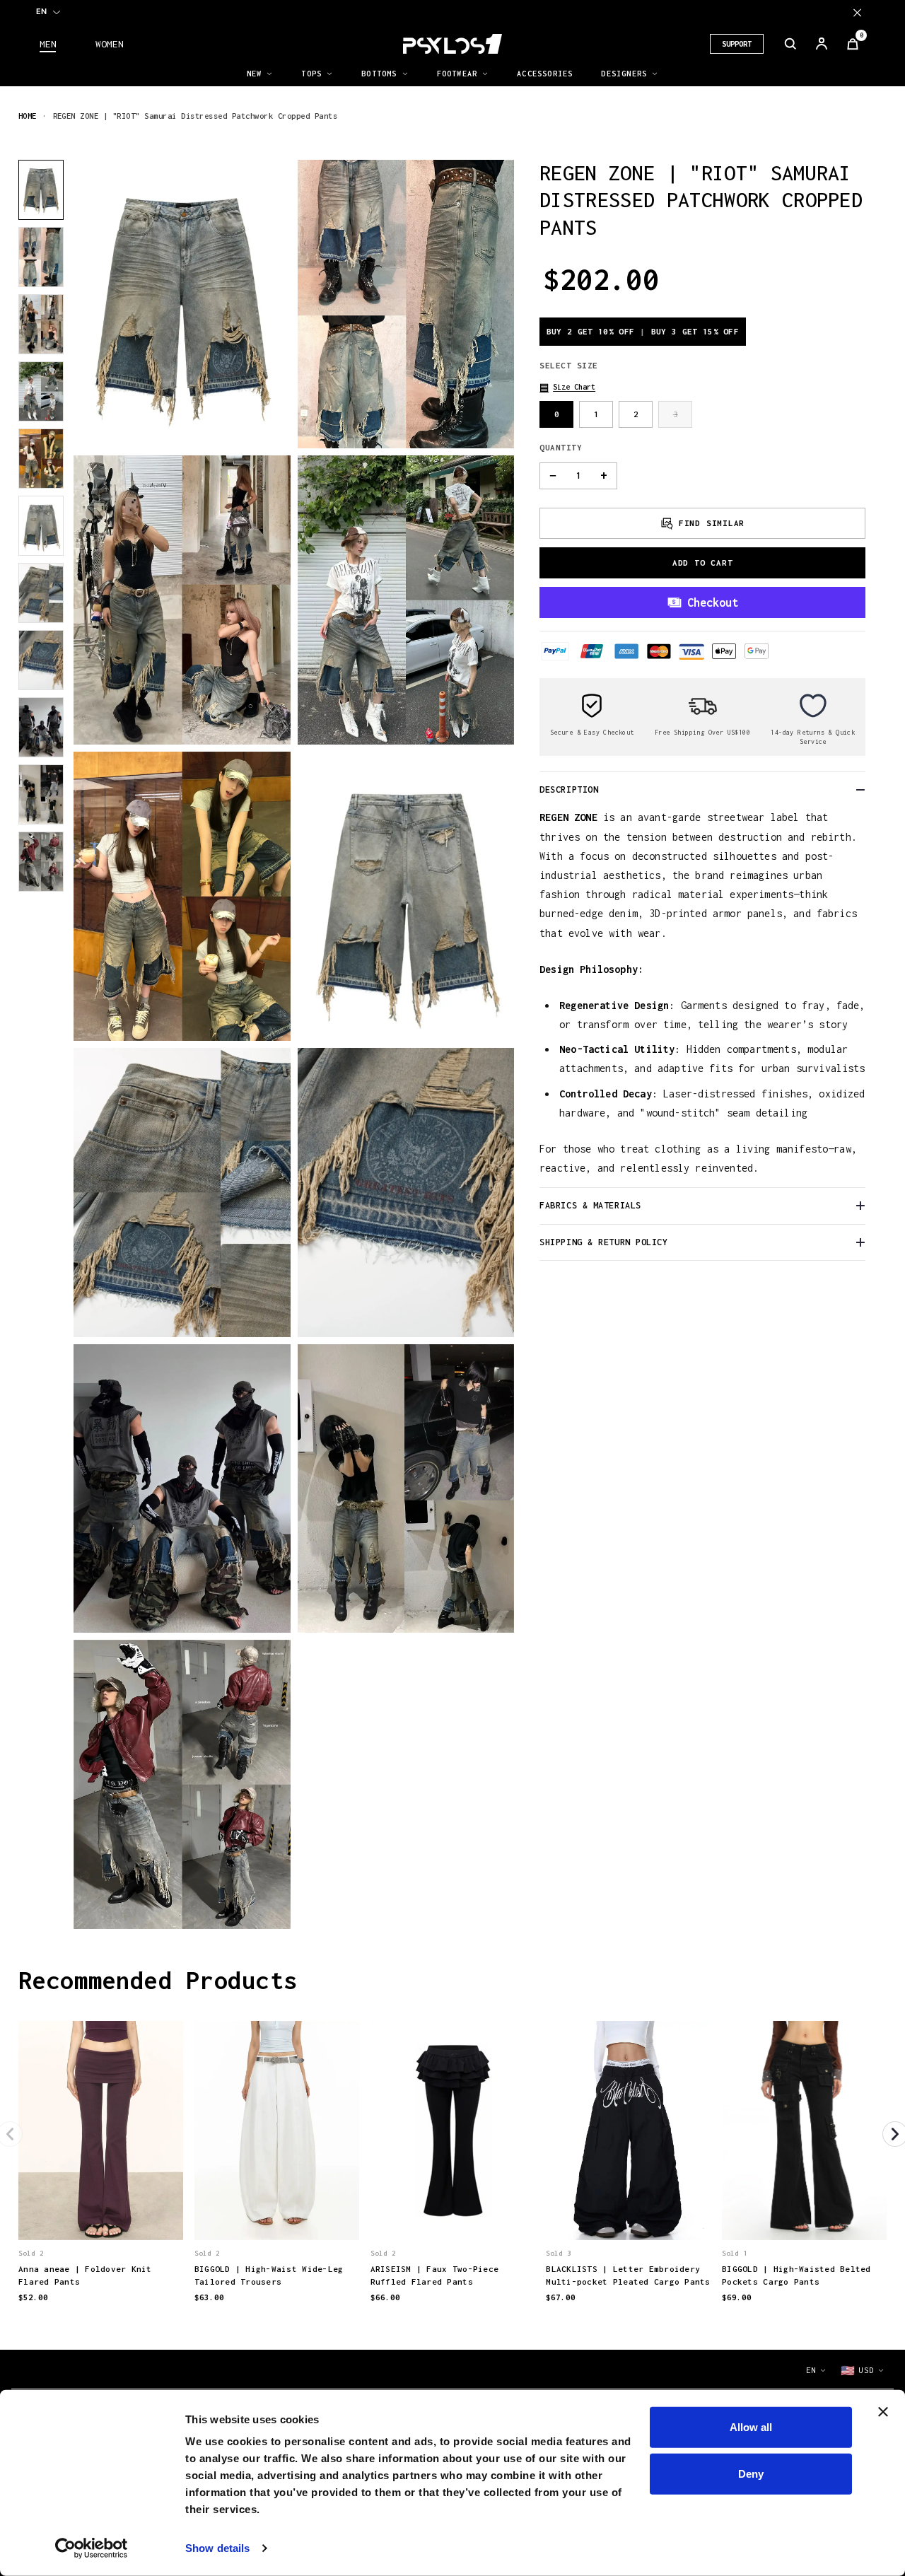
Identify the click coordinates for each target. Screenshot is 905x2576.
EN (41, 11)
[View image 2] (41, 257)
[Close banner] (883, 2412)
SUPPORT (737, 44)
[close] (857, 12)
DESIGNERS (624, 74)
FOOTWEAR (457, 74)
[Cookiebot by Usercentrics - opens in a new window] (92, 2548)
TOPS (311, 74)
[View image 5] (41, 459)
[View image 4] (41, 391)
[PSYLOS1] (452, 44)
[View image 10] (41, 794)
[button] (567, 387)
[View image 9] (41, 727)
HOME (28, 116)
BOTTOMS (379, 74)
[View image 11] (41, 862)
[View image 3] (41, 324)
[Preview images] (100, 2215)
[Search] (790, 44)
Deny (751, 2473)
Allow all (751, 2427)
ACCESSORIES (545, 74)
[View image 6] (41, 526)
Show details (217, 2548)
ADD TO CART (703, 562)
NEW (255, 74)
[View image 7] (41, 593)
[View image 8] (41, 660)
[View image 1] (41, 190)
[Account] (822, 44)
